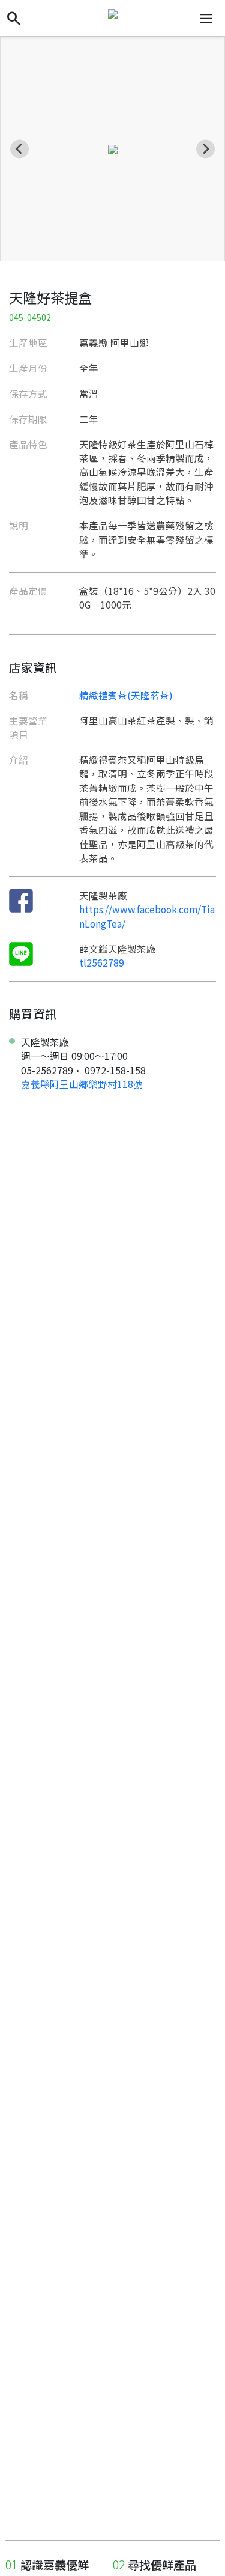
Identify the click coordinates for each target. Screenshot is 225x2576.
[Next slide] (205, 149)
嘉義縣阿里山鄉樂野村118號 (82, 1084)
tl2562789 (102, 962)
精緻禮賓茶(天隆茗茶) (126, 695)
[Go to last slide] (19, 149)
